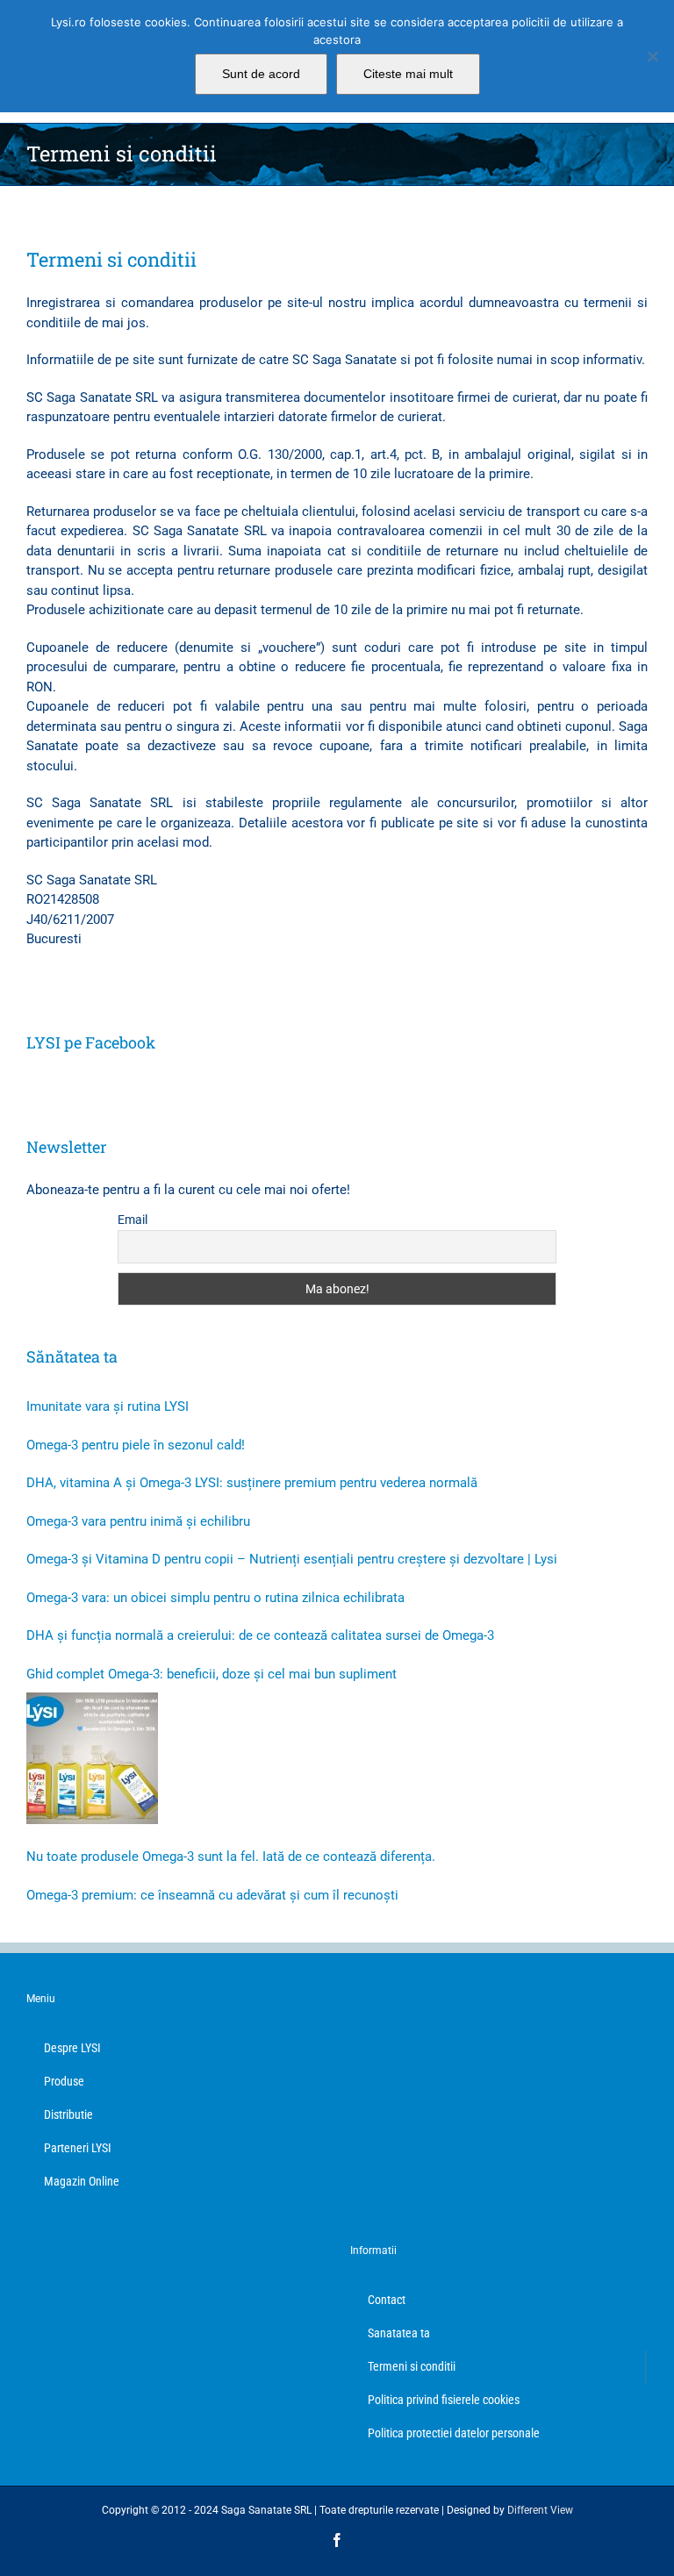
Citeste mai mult (408, 74)
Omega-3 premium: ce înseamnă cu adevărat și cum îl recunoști (212, 1895)
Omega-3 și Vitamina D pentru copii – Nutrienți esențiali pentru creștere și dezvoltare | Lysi (292, 1559)
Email (133, 1220)
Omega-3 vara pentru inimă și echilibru (138, 1521)
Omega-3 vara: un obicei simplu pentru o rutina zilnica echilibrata (215, 1598)
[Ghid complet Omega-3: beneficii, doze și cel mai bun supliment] (92, 1758)
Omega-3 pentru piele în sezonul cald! (136, 1445)
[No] (652, 56)
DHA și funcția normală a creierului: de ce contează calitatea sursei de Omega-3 (260, 1635)
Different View (540, 2510)
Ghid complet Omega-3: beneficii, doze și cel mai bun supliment (212, 1674)
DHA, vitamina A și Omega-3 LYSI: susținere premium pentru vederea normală (252, 1483)
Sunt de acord (261, 74)
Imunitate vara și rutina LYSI (108, 1406)
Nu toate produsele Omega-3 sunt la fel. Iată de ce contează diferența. (231, 1857)
